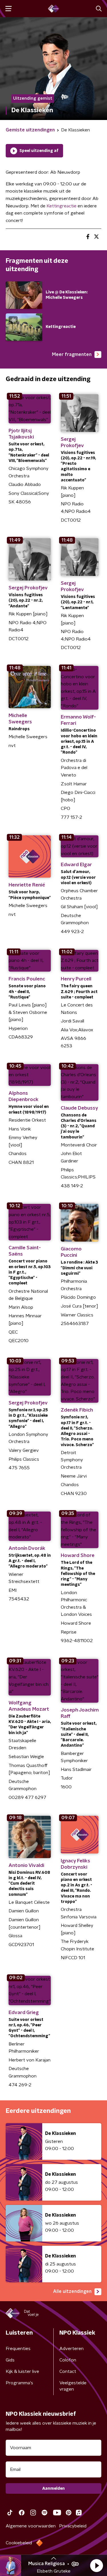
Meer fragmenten (72, 355)
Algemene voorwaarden (31, 2526)
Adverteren (71, 2349)
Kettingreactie (61, 206)
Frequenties (18, 2349)
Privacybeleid (73, 2526)
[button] (96, 2565)
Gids (10, 2360)
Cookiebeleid (19, 2543)
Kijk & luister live (22, 2371)
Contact (68, 2371)
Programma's (19, 2383)
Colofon (68, 2360)
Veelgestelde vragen (73, 2386)
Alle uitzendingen (72, 2291)
